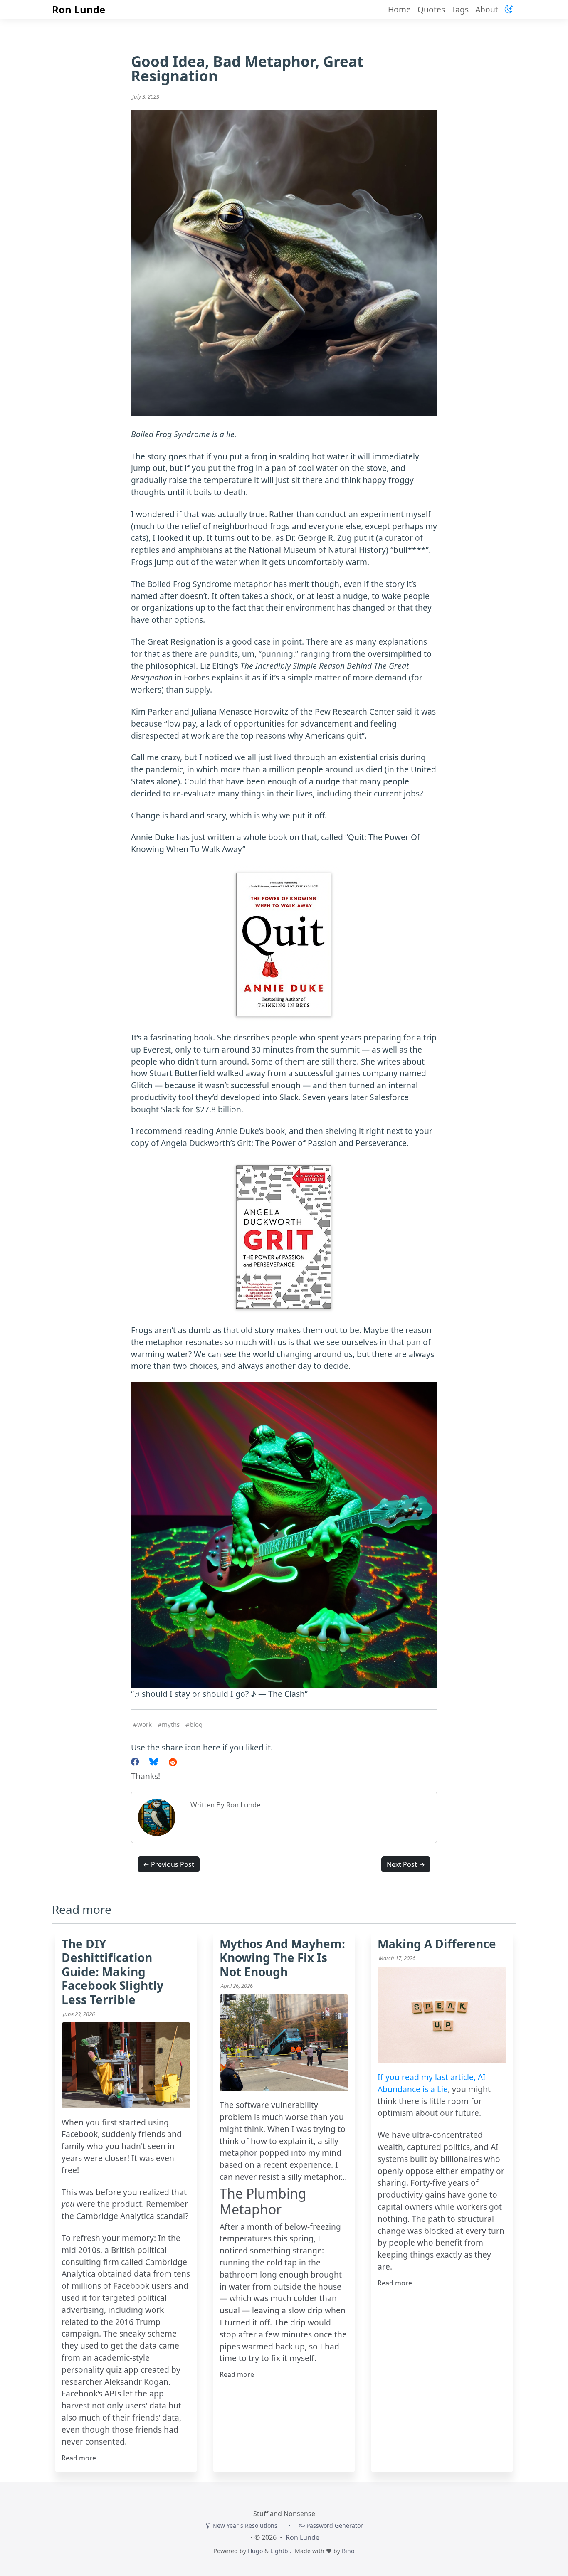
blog (196, 1724)
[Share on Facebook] (135, 1762)
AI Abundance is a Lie (432, 2083)
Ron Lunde (79, 9)
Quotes (431, 9)
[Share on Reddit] (173, 1762)
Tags (460, 9)
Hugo (255, 2551)
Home (399, 9)
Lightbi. (281, 2551)
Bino (348, 2551)
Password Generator (334, 2525)
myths (171, 1724)
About (487, 9)
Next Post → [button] (406, 1864)
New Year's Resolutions (244, 2525)
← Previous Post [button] (169, 1864)
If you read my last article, (428, 2077)
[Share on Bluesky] (154, 1762)
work (144, 1724)
